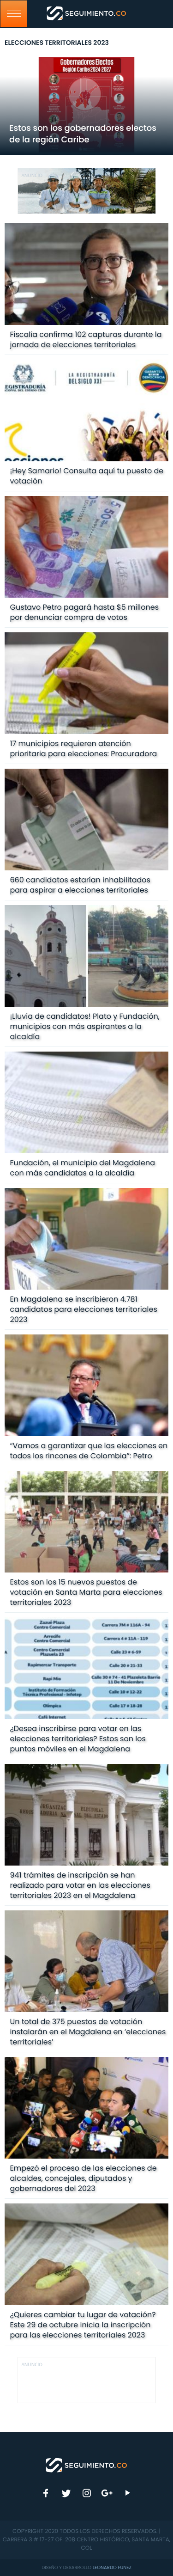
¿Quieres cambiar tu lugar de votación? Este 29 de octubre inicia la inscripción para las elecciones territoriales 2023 (83, 2325)
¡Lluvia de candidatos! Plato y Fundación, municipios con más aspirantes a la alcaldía (85, 1026)
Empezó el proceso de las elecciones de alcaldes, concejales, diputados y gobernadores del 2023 (83, 2178)
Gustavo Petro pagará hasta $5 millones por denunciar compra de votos (84, 612)
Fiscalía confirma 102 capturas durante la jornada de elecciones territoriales (86, 340)
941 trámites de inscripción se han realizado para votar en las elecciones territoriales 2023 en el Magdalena (80, 1885)
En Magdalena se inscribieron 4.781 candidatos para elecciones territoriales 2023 (83, 1309)
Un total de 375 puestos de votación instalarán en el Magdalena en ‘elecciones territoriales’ (88, 2032)
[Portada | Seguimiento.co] (87, 2465)
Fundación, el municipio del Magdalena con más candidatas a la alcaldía (82, 1168)
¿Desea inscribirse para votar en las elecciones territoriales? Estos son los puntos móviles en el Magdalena (78, 1739)
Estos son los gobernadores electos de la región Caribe (83, 134)
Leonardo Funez (112, 2567)
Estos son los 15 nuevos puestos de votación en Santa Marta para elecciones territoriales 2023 (86, 1592)
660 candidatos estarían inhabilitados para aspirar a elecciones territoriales (80, 885)
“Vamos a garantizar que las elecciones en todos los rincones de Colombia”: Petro (89, 1451)
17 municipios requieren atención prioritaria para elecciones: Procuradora (83, 749)
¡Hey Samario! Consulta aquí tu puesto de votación (86, 476)
